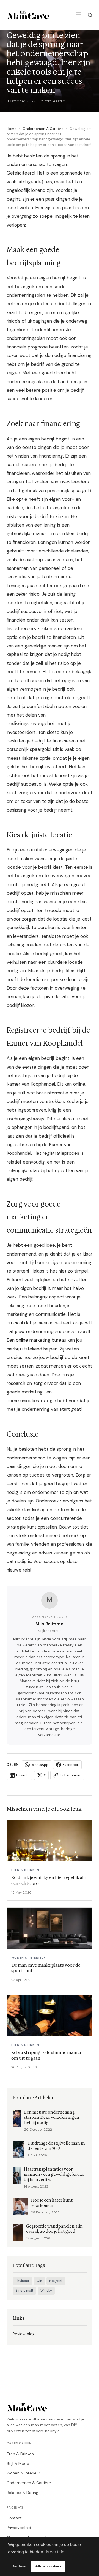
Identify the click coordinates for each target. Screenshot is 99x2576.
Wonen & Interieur (23, 2473)
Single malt (24, 2291)
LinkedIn (23, 1775)
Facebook (71, 1765)
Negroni (56, 2281)
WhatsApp (40, 1765)
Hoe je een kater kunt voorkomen (52, 2203)
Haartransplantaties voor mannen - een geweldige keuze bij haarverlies (54, 2175)
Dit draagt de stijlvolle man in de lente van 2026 (56, 2146)
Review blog (24, 2334)
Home (12, 129)
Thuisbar (22, 2281)
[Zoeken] (90, 15)
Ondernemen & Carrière (43, 129)
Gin (39, 2281)
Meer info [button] (55, 2552)
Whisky (46, 2291)
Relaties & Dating (22, 2493)
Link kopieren (71, 1775)
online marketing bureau (41, 1340)
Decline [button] (19, 2566)
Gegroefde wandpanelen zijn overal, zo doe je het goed (54, 2229)
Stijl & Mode (18, 2463)
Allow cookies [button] (48, 2566)
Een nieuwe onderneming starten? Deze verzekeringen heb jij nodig (52, 2118)
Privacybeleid (19, 2528)
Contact (14, 2518)
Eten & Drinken (20, 2454)
